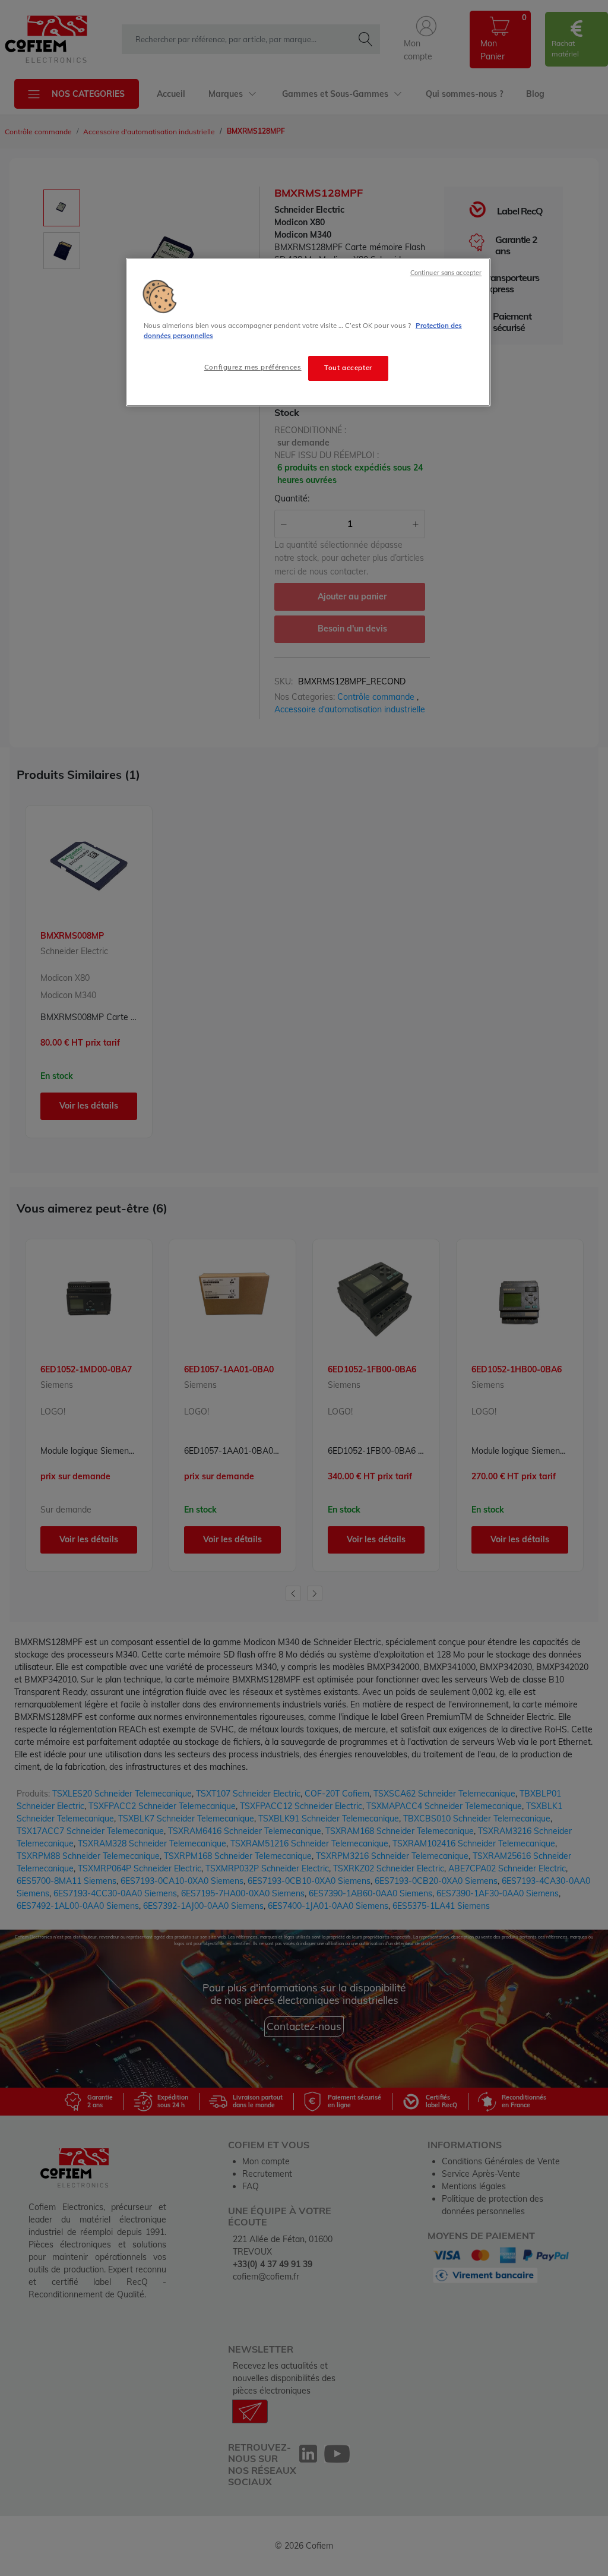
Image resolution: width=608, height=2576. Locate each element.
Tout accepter (348, 368)
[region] (308, 332)
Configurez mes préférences (253, 367)
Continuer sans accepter (446, 273)
